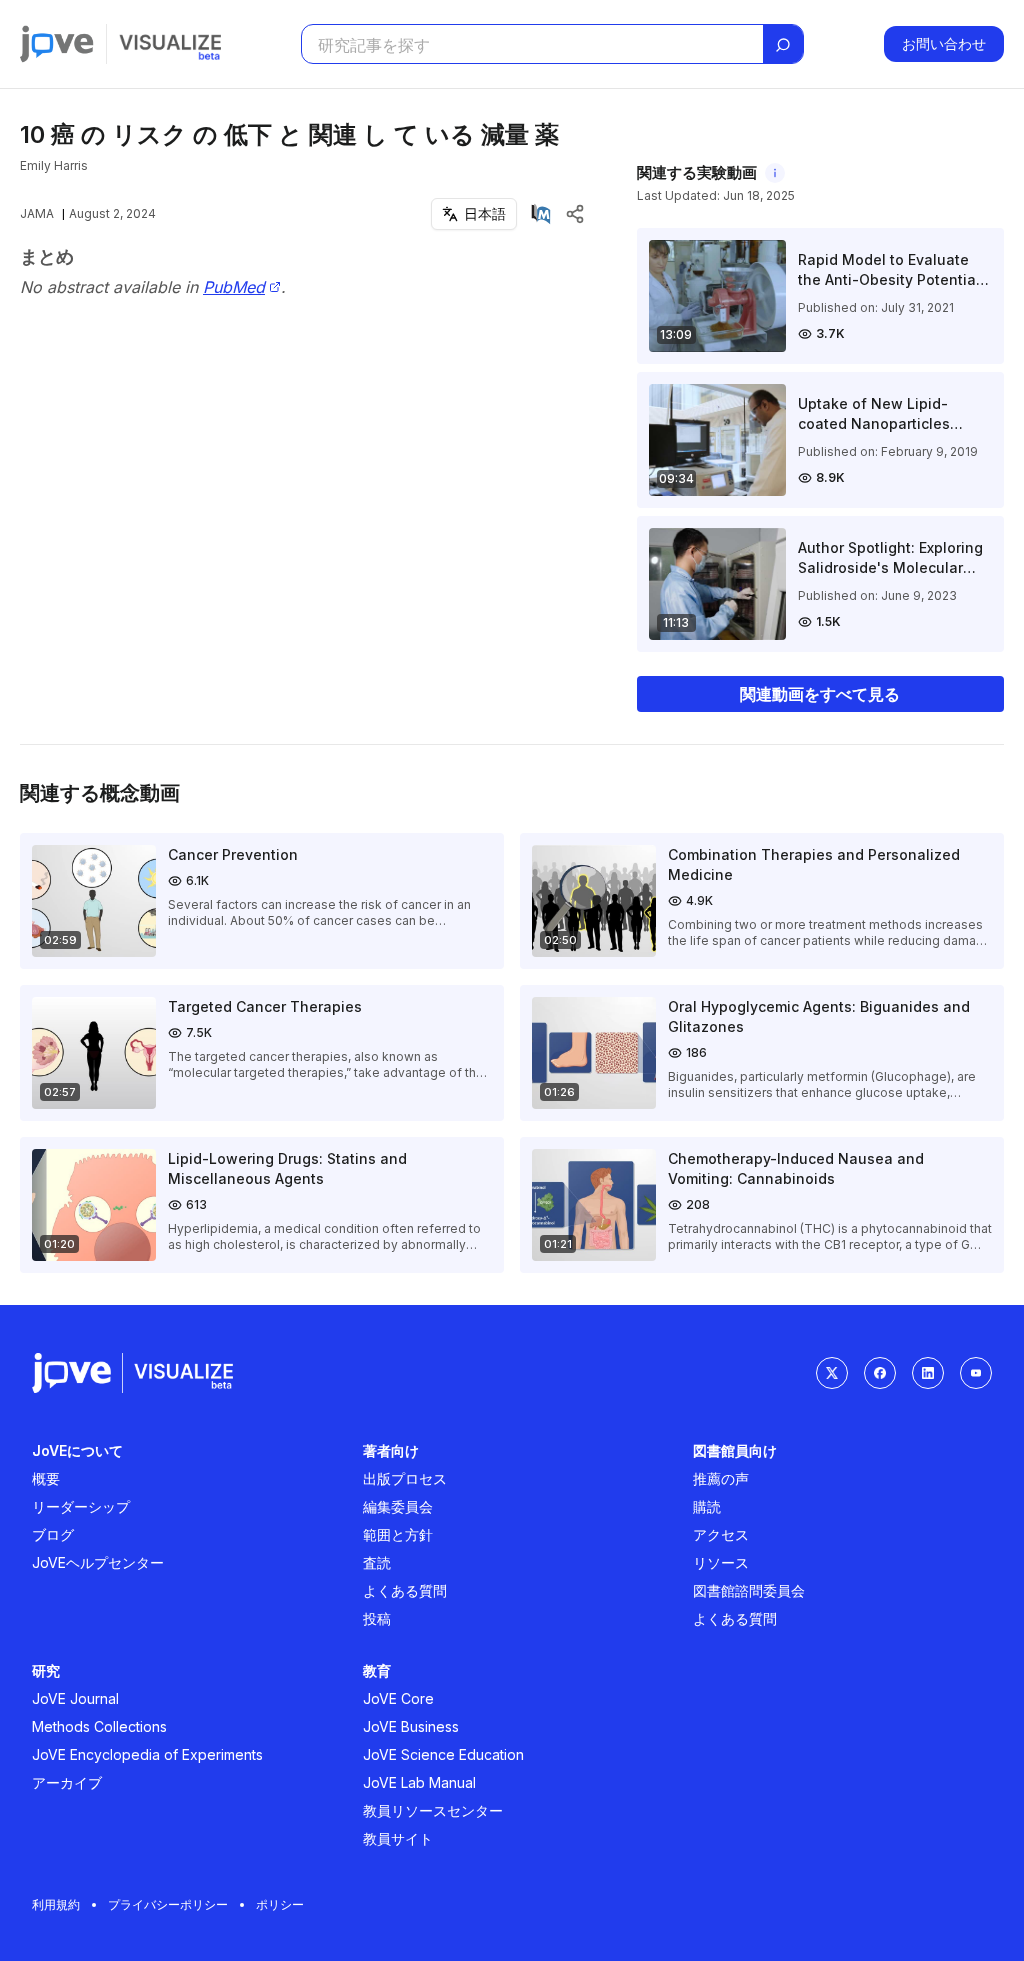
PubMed (234, 287)
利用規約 (56, 1904)
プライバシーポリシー (168, 1904)
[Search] (783, 45)
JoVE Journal (75, 1698)
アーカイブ (67, 1782)
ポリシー (280, 1904)
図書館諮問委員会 (749, 1590)
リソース (721, 1562)
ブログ (53, 1534)
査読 (377, 1562)
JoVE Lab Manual (419, 1782)
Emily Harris (54, 165)
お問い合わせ (944, 43)
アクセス (721, 1534)
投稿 (377, 1618)
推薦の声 (721, 1478)
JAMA (37, 213)
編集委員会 (398, 1506)
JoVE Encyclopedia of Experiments (147, 1754)
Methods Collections (99, 1726)
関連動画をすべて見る (820, 694)
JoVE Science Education (443, 1754)
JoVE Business (411, 1726)
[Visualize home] (170, 44)
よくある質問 (405, 1590)
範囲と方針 (398, 1534)
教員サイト (398, 1838)
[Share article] (575, 214)
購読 (707, 1506)
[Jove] (57, 44)
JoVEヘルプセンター (98, 1562)
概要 (46, 1478)
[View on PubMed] (541, 214)
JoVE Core (398, 1698)
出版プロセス (405, 1478)
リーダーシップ (81, 1506)
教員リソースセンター (433, 1810)
